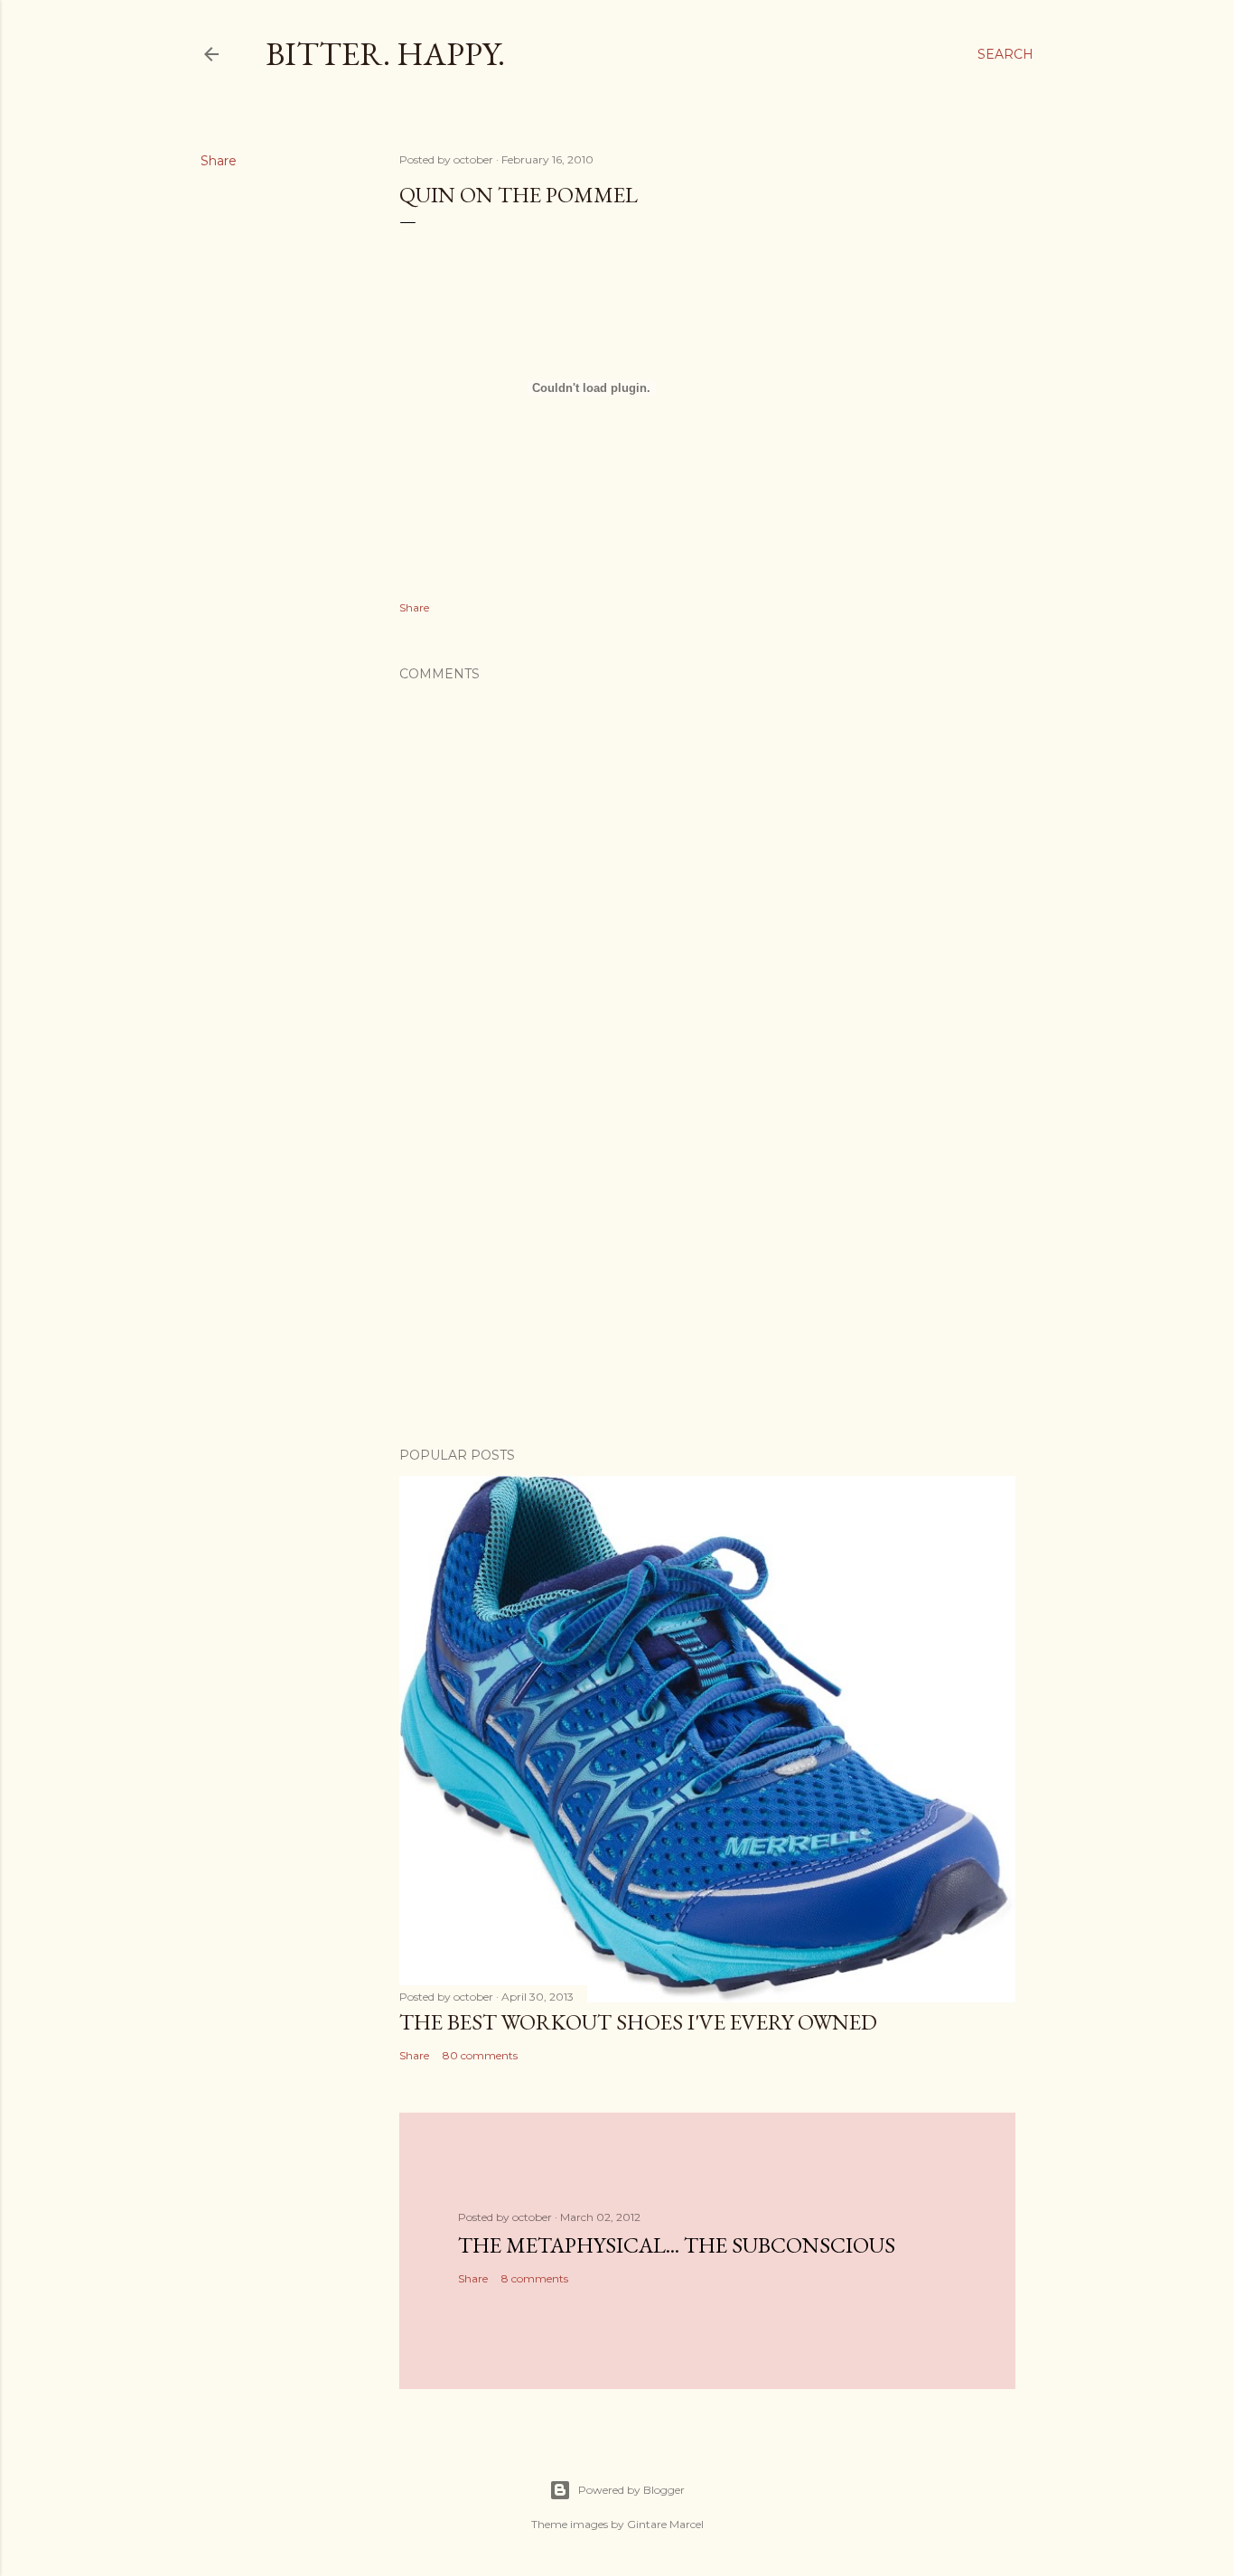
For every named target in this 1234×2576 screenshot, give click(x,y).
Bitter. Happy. (385, 54)
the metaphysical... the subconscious (677, 2245)
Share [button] (219, 161)
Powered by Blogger (631, 2490)
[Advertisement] (707, 1275)
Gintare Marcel (665, 2524)
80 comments (480, 2055)
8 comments (535, 2278)
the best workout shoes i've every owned (638, 2022)
